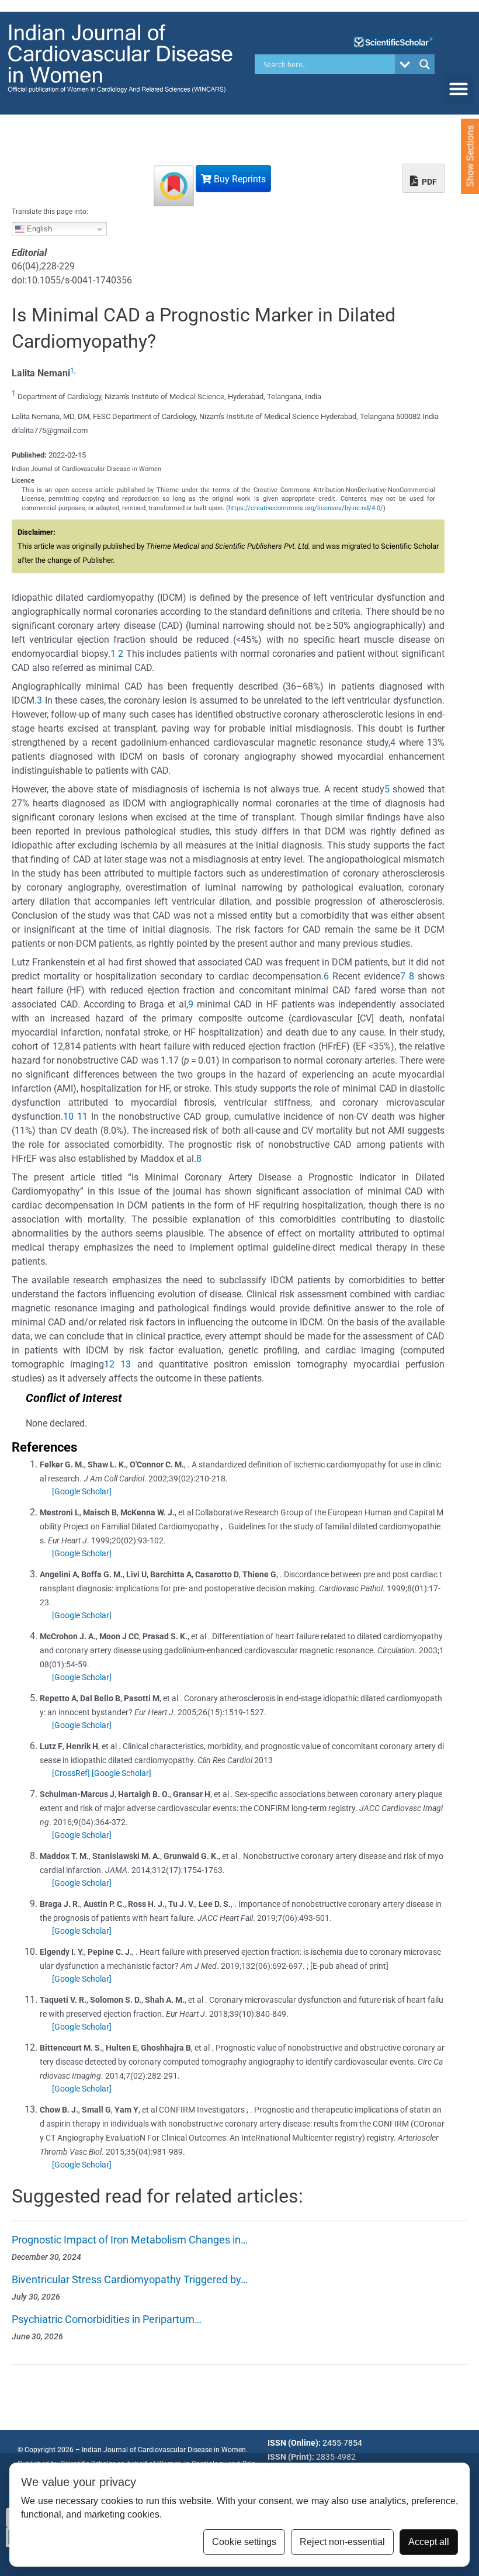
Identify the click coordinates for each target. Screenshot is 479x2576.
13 (126, 1364)
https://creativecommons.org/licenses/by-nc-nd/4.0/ (306, 508)
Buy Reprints (239, 179)
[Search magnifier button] (425, 64)
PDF (428, 182)
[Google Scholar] (82, 1491)
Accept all (429, 2542)
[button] (458, 89)
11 (82, 1116)
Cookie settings (244, 2542)
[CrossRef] (71, 1773)
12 (109, 1364)
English (38, 229)
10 (68, 1116)
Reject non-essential (342, 2542)
